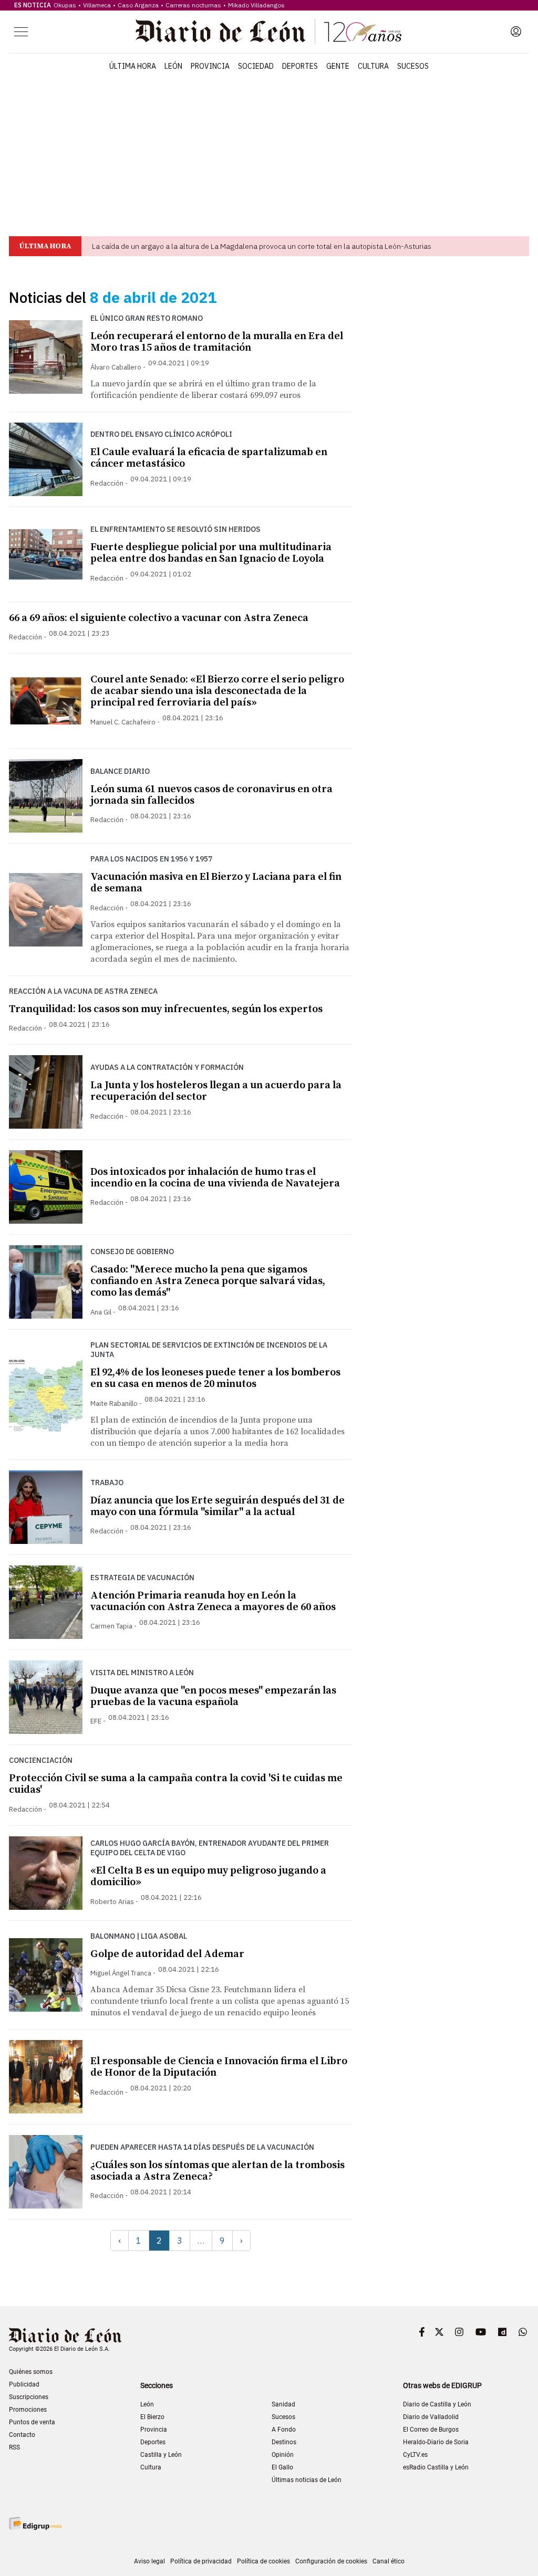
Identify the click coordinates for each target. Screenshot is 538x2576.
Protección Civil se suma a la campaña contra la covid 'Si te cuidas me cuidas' (176, 1784)
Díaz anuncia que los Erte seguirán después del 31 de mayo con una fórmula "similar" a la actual (218, 1506)
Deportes (300, 66)
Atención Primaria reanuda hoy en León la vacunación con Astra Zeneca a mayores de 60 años (213, 1601)
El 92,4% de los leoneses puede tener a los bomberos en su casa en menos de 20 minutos (215, 1378)
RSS (14, 2447)
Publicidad (24, 2384)
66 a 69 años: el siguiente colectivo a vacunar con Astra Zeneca (159, 618)
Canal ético (389, 2561)
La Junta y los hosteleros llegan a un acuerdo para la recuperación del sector (216, 1091)
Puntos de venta (32, 2422)
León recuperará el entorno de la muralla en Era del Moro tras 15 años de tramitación (217, 342)
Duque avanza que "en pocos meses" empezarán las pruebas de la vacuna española (213, 1696)
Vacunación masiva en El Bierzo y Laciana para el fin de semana (216, 883)
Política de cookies (263, 2561)
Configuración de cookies (331, 2561)
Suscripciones (29, 2397)
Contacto (22, 2435)
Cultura (373, 66)
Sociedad (256, 66)
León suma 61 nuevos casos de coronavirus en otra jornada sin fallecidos (211, 795)
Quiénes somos (31, 2372)
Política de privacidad (201, 2561)
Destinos (284, 2442)
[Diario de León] (268, 31)
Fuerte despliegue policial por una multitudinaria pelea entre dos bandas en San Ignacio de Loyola (211, 553)
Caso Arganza (138, 5)
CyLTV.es (415, 2455)
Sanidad (283, 2404)
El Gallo (282, 2467)
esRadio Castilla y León (436, 2467)
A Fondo (284, 2430)
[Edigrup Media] (35, 2523)
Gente (338, 66)
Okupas (65, 5)
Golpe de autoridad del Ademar (167, 1954)
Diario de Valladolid (431, 2417)
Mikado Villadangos (256, 5)
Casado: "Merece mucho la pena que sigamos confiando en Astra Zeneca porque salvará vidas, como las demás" (208, 1281)
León (173, 66)
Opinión (283, 2455)
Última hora (133, 66)
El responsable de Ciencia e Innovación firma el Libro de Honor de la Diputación (219, 2067)
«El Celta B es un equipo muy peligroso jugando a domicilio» (208, 1876)
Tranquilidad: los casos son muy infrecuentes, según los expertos (166, 1009)
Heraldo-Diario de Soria (436, 2442)
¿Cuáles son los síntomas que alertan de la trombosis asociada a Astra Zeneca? (218, 2171)
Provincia (210, 66)
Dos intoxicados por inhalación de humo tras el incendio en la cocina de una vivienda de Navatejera (215, 1178)
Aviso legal (149, 2561)
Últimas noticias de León (307, 2480)
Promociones (28, 2410)
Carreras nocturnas (193, 5)
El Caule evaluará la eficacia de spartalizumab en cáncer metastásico (209, 458)
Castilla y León (161, 2455)
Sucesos (413, 66)
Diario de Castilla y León (437, 2404)
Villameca (97, 5)
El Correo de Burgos (431, 2430)
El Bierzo (152, 2417)
